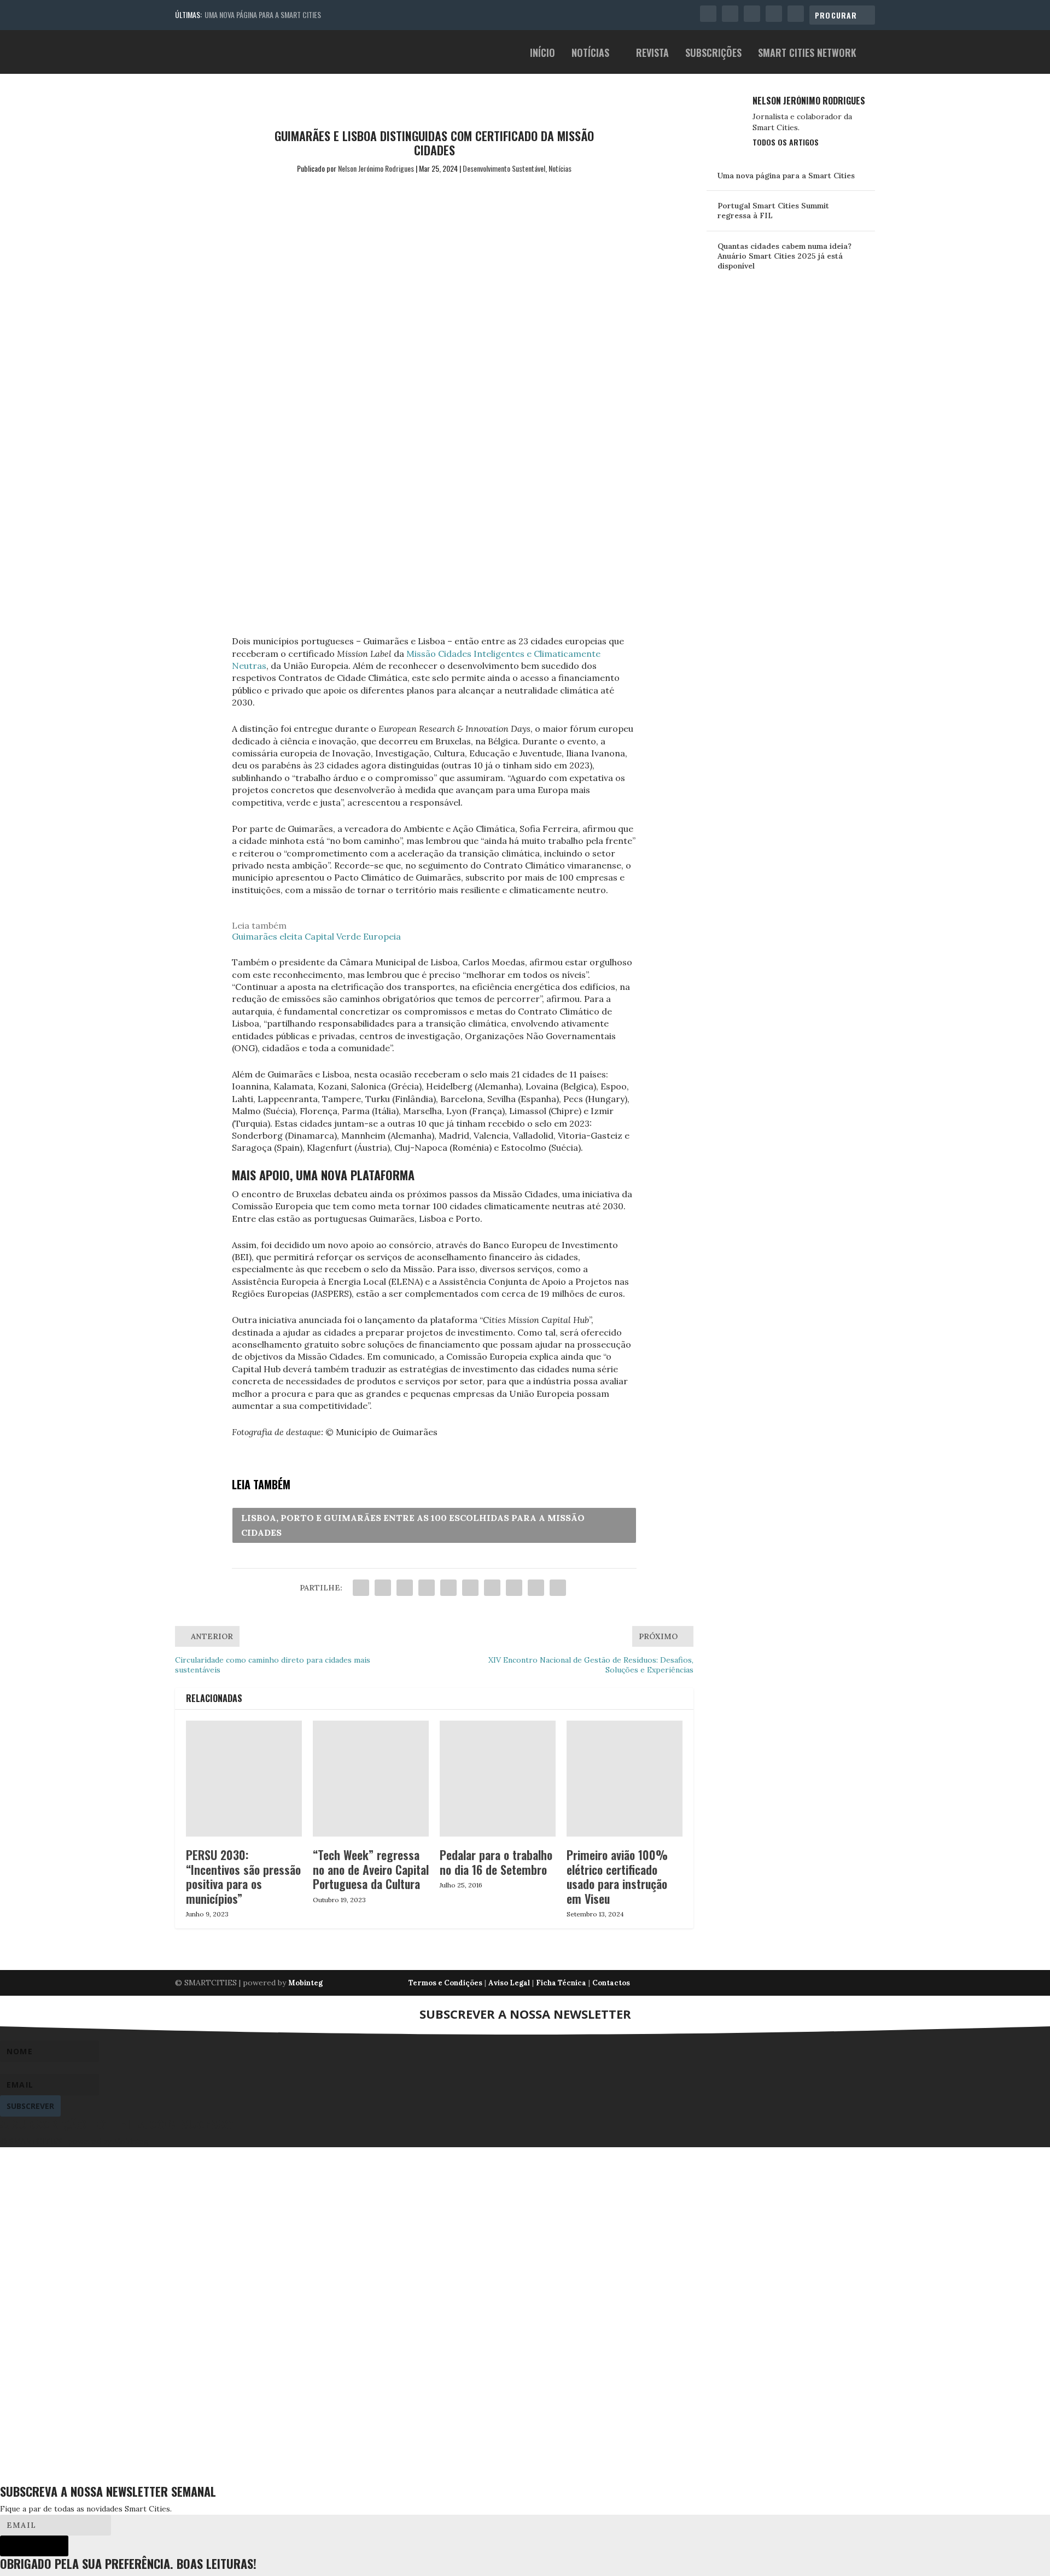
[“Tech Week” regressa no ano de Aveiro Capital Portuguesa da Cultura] (371, 1779)
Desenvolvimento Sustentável (504, 168)
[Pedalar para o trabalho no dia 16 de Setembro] (498, 1779)
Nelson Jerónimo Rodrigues (376, 168)
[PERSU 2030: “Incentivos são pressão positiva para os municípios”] (244, 1779)
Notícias (590, 54)
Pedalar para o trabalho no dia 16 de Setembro (496, 1862)
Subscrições (713, 54)
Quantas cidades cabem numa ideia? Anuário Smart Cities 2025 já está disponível (784, 256)
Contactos (611, 1983)
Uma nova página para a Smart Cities (263, 14)
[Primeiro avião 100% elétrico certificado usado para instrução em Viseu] (625, 1779)
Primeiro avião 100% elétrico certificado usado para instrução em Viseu (617, 1876)
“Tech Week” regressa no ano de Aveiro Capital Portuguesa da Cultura (371, 1869)
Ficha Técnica (561, 1983)
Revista (652, 54)
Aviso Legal (509, 1983)
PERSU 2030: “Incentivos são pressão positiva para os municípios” (243, 1876)
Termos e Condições (445, 1983)
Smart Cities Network (807, 54)
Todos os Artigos (786, 142)
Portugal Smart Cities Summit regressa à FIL (773, 211)
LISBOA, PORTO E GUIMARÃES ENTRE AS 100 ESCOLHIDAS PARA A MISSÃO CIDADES (413, 1525)
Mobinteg (305, 1983)
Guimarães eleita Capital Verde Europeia (316, 936)
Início (542, 54)
